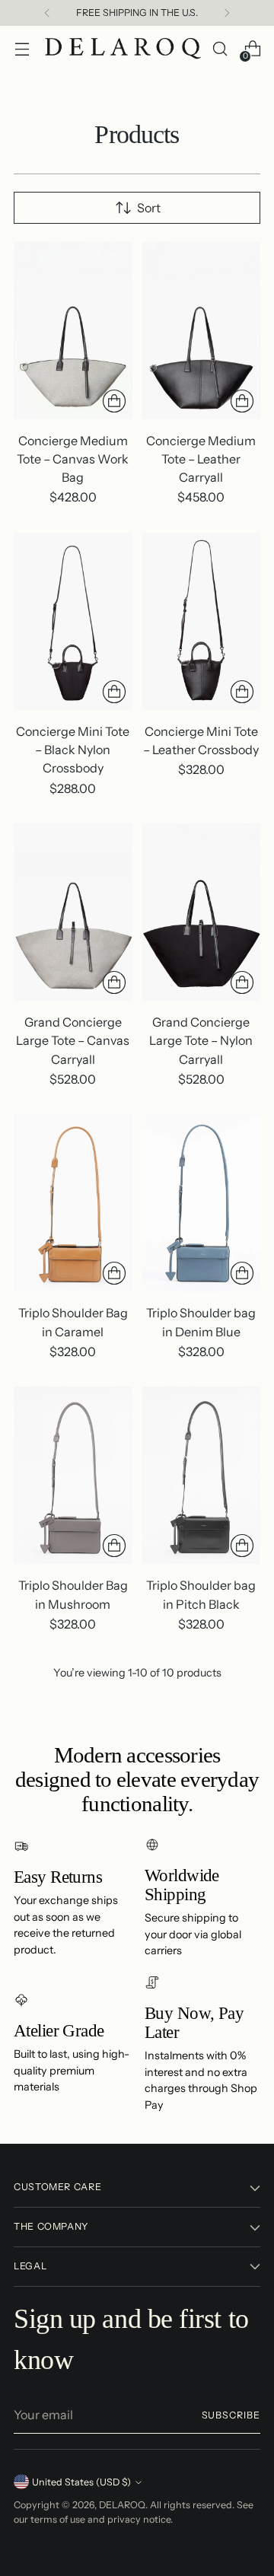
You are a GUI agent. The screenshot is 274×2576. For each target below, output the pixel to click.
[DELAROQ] (123, 49)
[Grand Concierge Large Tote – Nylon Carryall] (202, 912)
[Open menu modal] (22, 49)
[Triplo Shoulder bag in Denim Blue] (202, 1203)
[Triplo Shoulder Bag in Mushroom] (73, 1475)
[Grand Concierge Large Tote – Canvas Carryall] (73, 912)
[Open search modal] (220, 49)
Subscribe (231, 2415)
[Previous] (47, 13)
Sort (149, 208)
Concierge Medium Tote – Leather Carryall (201, 459)
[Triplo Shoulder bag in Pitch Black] (202, 1475)
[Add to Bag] (114, 401)
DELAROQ (122, 2505)
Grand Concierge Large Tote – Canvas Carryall (73, 1040)
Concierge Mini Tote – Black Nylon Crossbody (73, 750)
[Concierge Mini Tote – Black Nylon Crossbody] (73, 621)
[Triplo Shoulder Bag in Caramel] (73, 1203)
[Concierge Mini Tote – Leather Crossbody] (202, 621)
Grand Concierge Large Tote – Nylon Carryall (201, 1040)
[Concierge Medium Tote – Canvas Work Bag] (73, 331)
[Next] (227, 13)
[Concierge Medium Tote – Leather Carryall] (202, 331)
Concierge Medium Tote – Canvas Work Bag (73, 459)
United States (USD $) (81, 2482)
